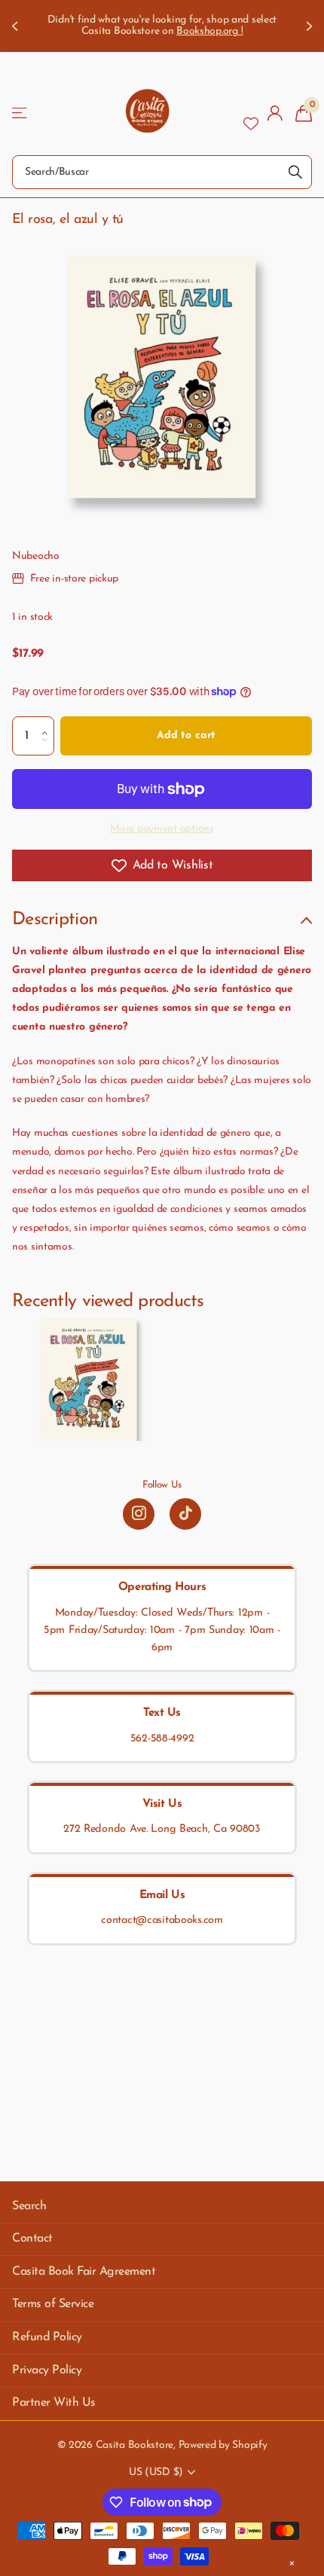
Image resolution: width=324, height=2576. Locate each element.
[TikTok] (185, 1514)
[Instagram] (139, 1514)
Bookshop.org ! (209, 31)
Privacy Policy (47, 2370)
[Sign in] (275, 113)
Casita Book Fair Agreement (84, 2272)
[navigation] (17, 26)
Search (29, 2206)
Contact (32, 2239)
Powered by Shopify (223, 2445)
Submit (295, 172)
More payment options (162, 829)
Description (55, 920)
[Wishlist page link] (251, 113)
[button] (49, 722)
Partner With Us (54, 2403)
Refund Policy (47, 2337)
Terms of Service (53, 2304)
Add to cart (186, 736)
